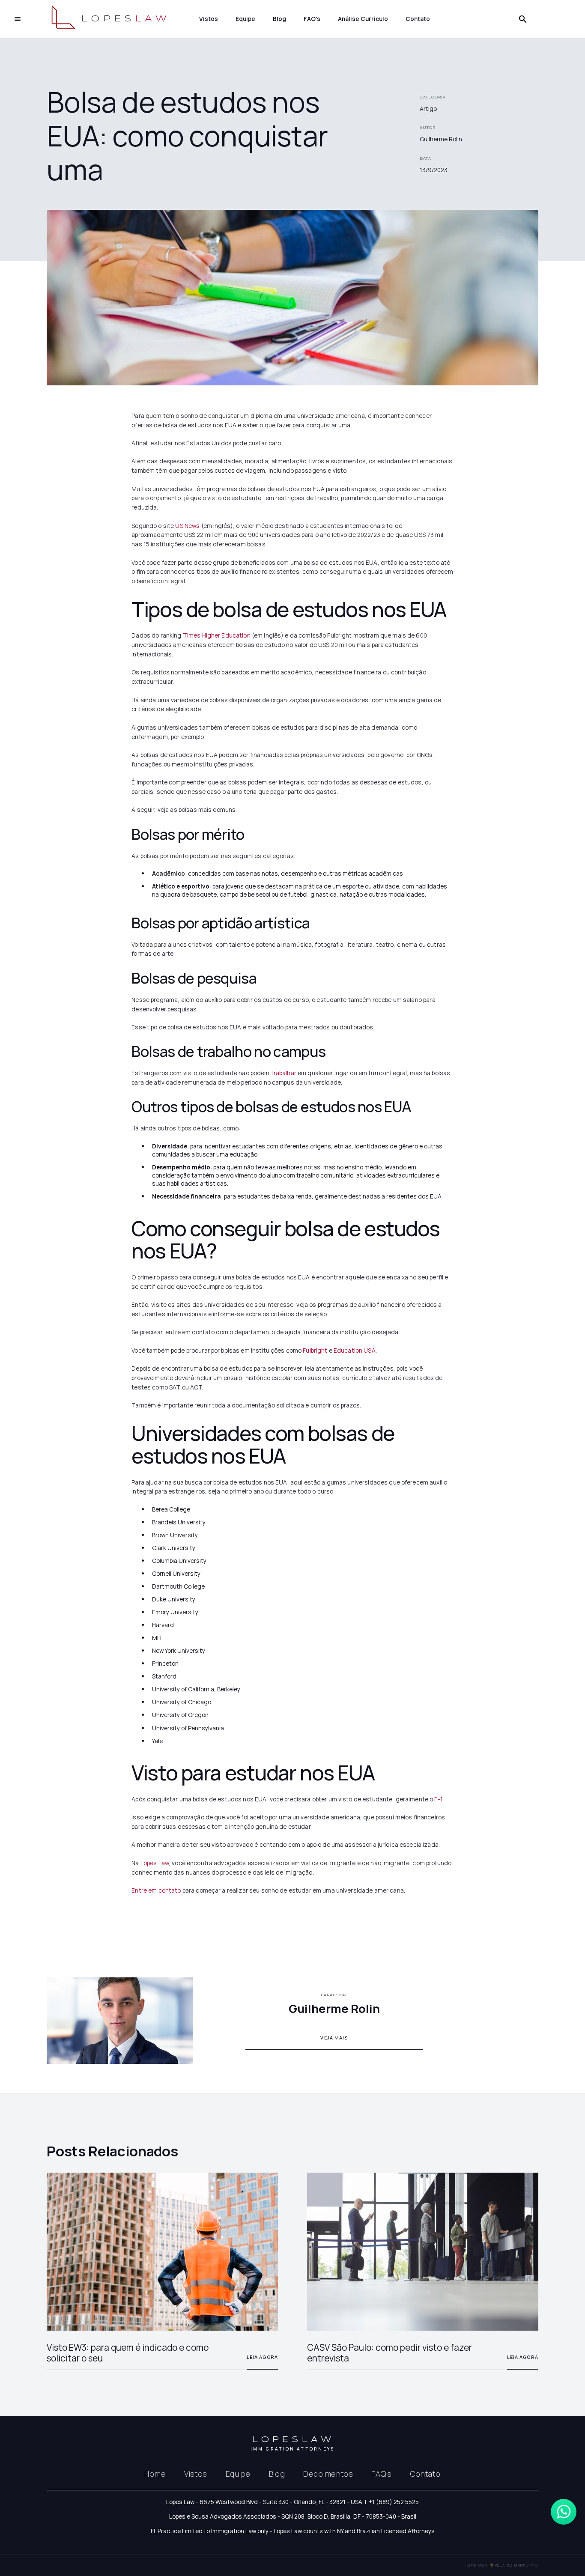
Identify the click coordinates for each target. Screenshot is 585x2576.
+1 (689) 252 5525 (394, 2502)
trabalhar (283, 1073)
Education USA (354, 1350)
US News (187, 526)
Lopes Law (155, 1863)
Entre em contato (156, 1890)
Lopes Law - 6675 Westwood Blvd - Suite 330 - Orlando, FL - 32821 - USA (264, 2502)
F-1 (438, 1799)
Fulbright (314, 1350)
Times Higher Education (216, 635)
